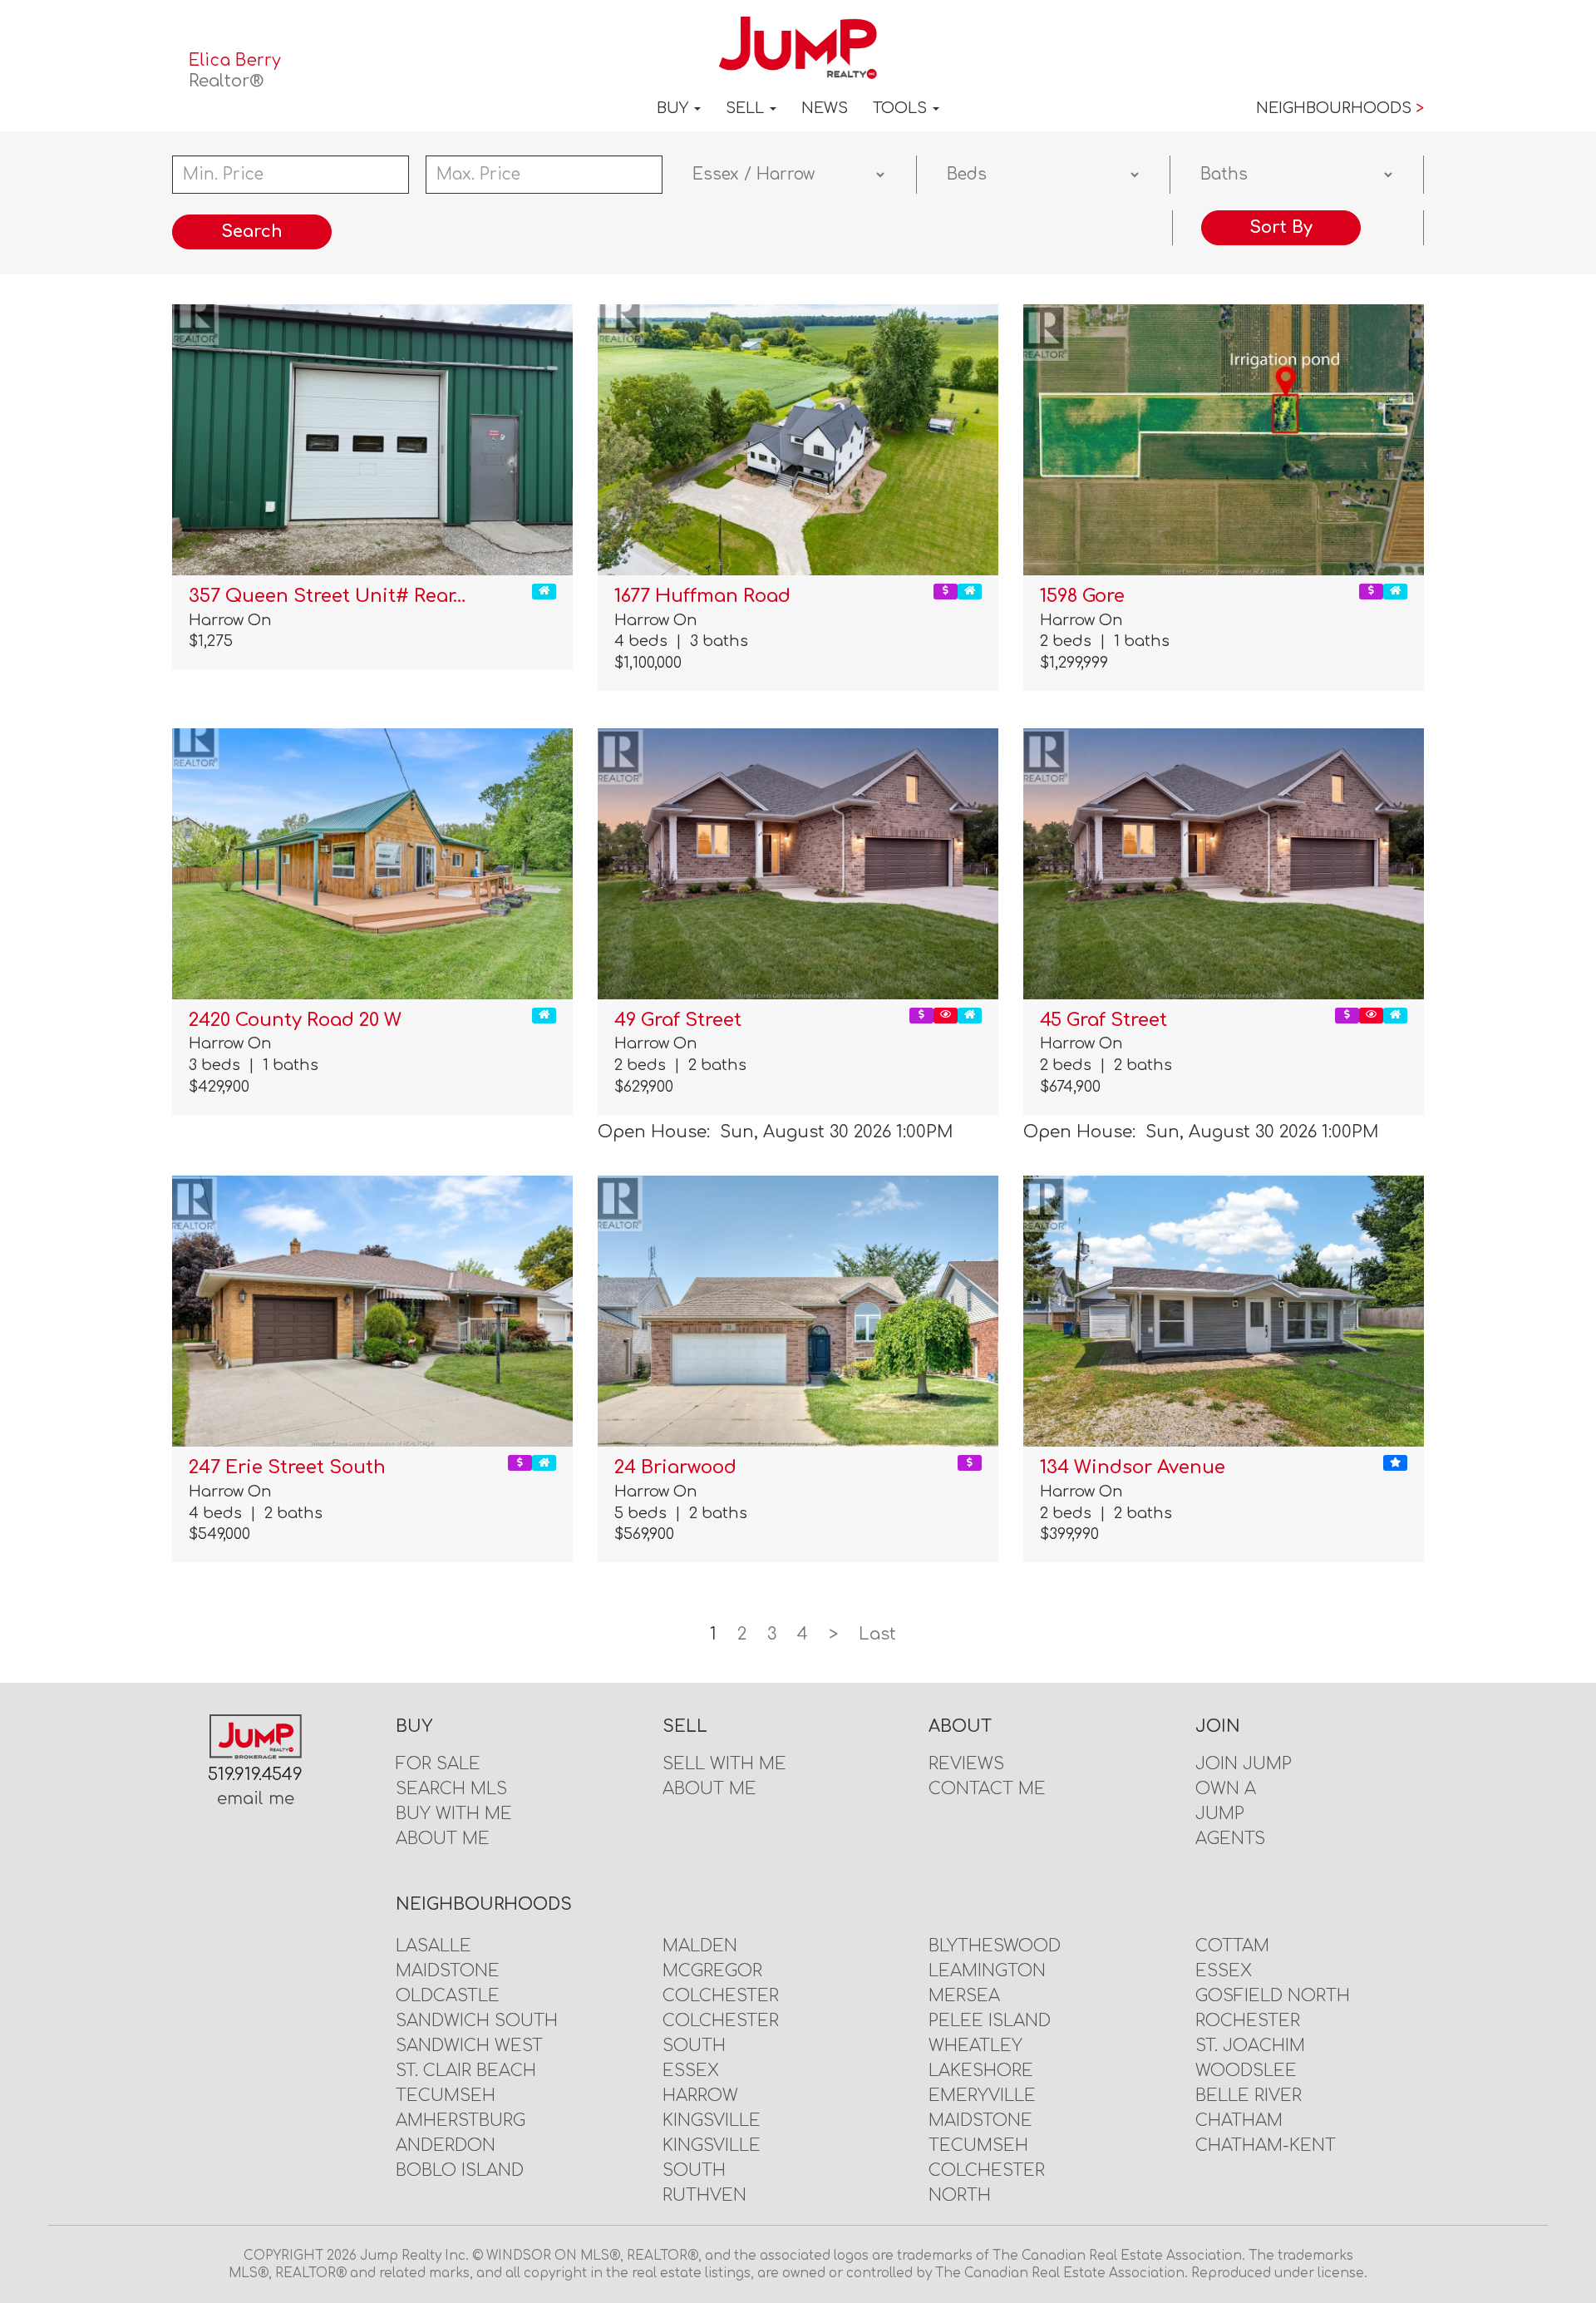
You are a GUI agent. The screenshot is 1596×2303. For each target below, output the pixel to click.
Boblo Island (460, 2170)
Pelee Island (990, 2021)
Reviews (966, 1764)
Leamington (987, 1971)
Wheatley (975, 2046)
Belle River (1249, 2096)
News (825, 108)
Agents (1230, 1839)
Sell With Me (724, 1764)
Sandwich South (477, 2021)
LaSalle (433, 1946)
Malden (700, 1946)
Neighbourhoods (1340, 108)
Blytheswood (995, 1946)
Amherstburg (461, 2121)
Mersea (964, 1996)
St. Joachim (1250, 2046)
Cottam (1232, 1946)
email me (256, 1799)
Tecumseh (446, 2096)
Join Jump (1244, 1764)
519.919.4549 (255, 1775)
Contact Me (987, 1789)
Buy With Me (454, 1814)
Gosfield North (1273, 1996)
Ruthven (704, 2195)
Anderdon (446, 2145)
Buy (675, 108)
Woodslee (1246, 2071)
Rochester (1248, 2021)
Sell (747, 108)
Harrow (700, 2096)
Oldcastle (448, 1996)
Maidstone (448, 1971)
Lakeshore (981, 2071)
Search (252, 232)
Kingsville (712, 2121)
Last (877, 1634)
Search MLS (451, 1789)
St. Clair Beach (466, 2071)
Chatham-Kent (1266, 2145)
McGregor (712, 1971)
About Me (443, 1839)
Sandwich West (469, 2046)
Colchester (721, 1996)
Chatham (1239, 2121)
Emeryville (982, 2096)
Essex (691, 2071)
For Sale (438, 1764)
